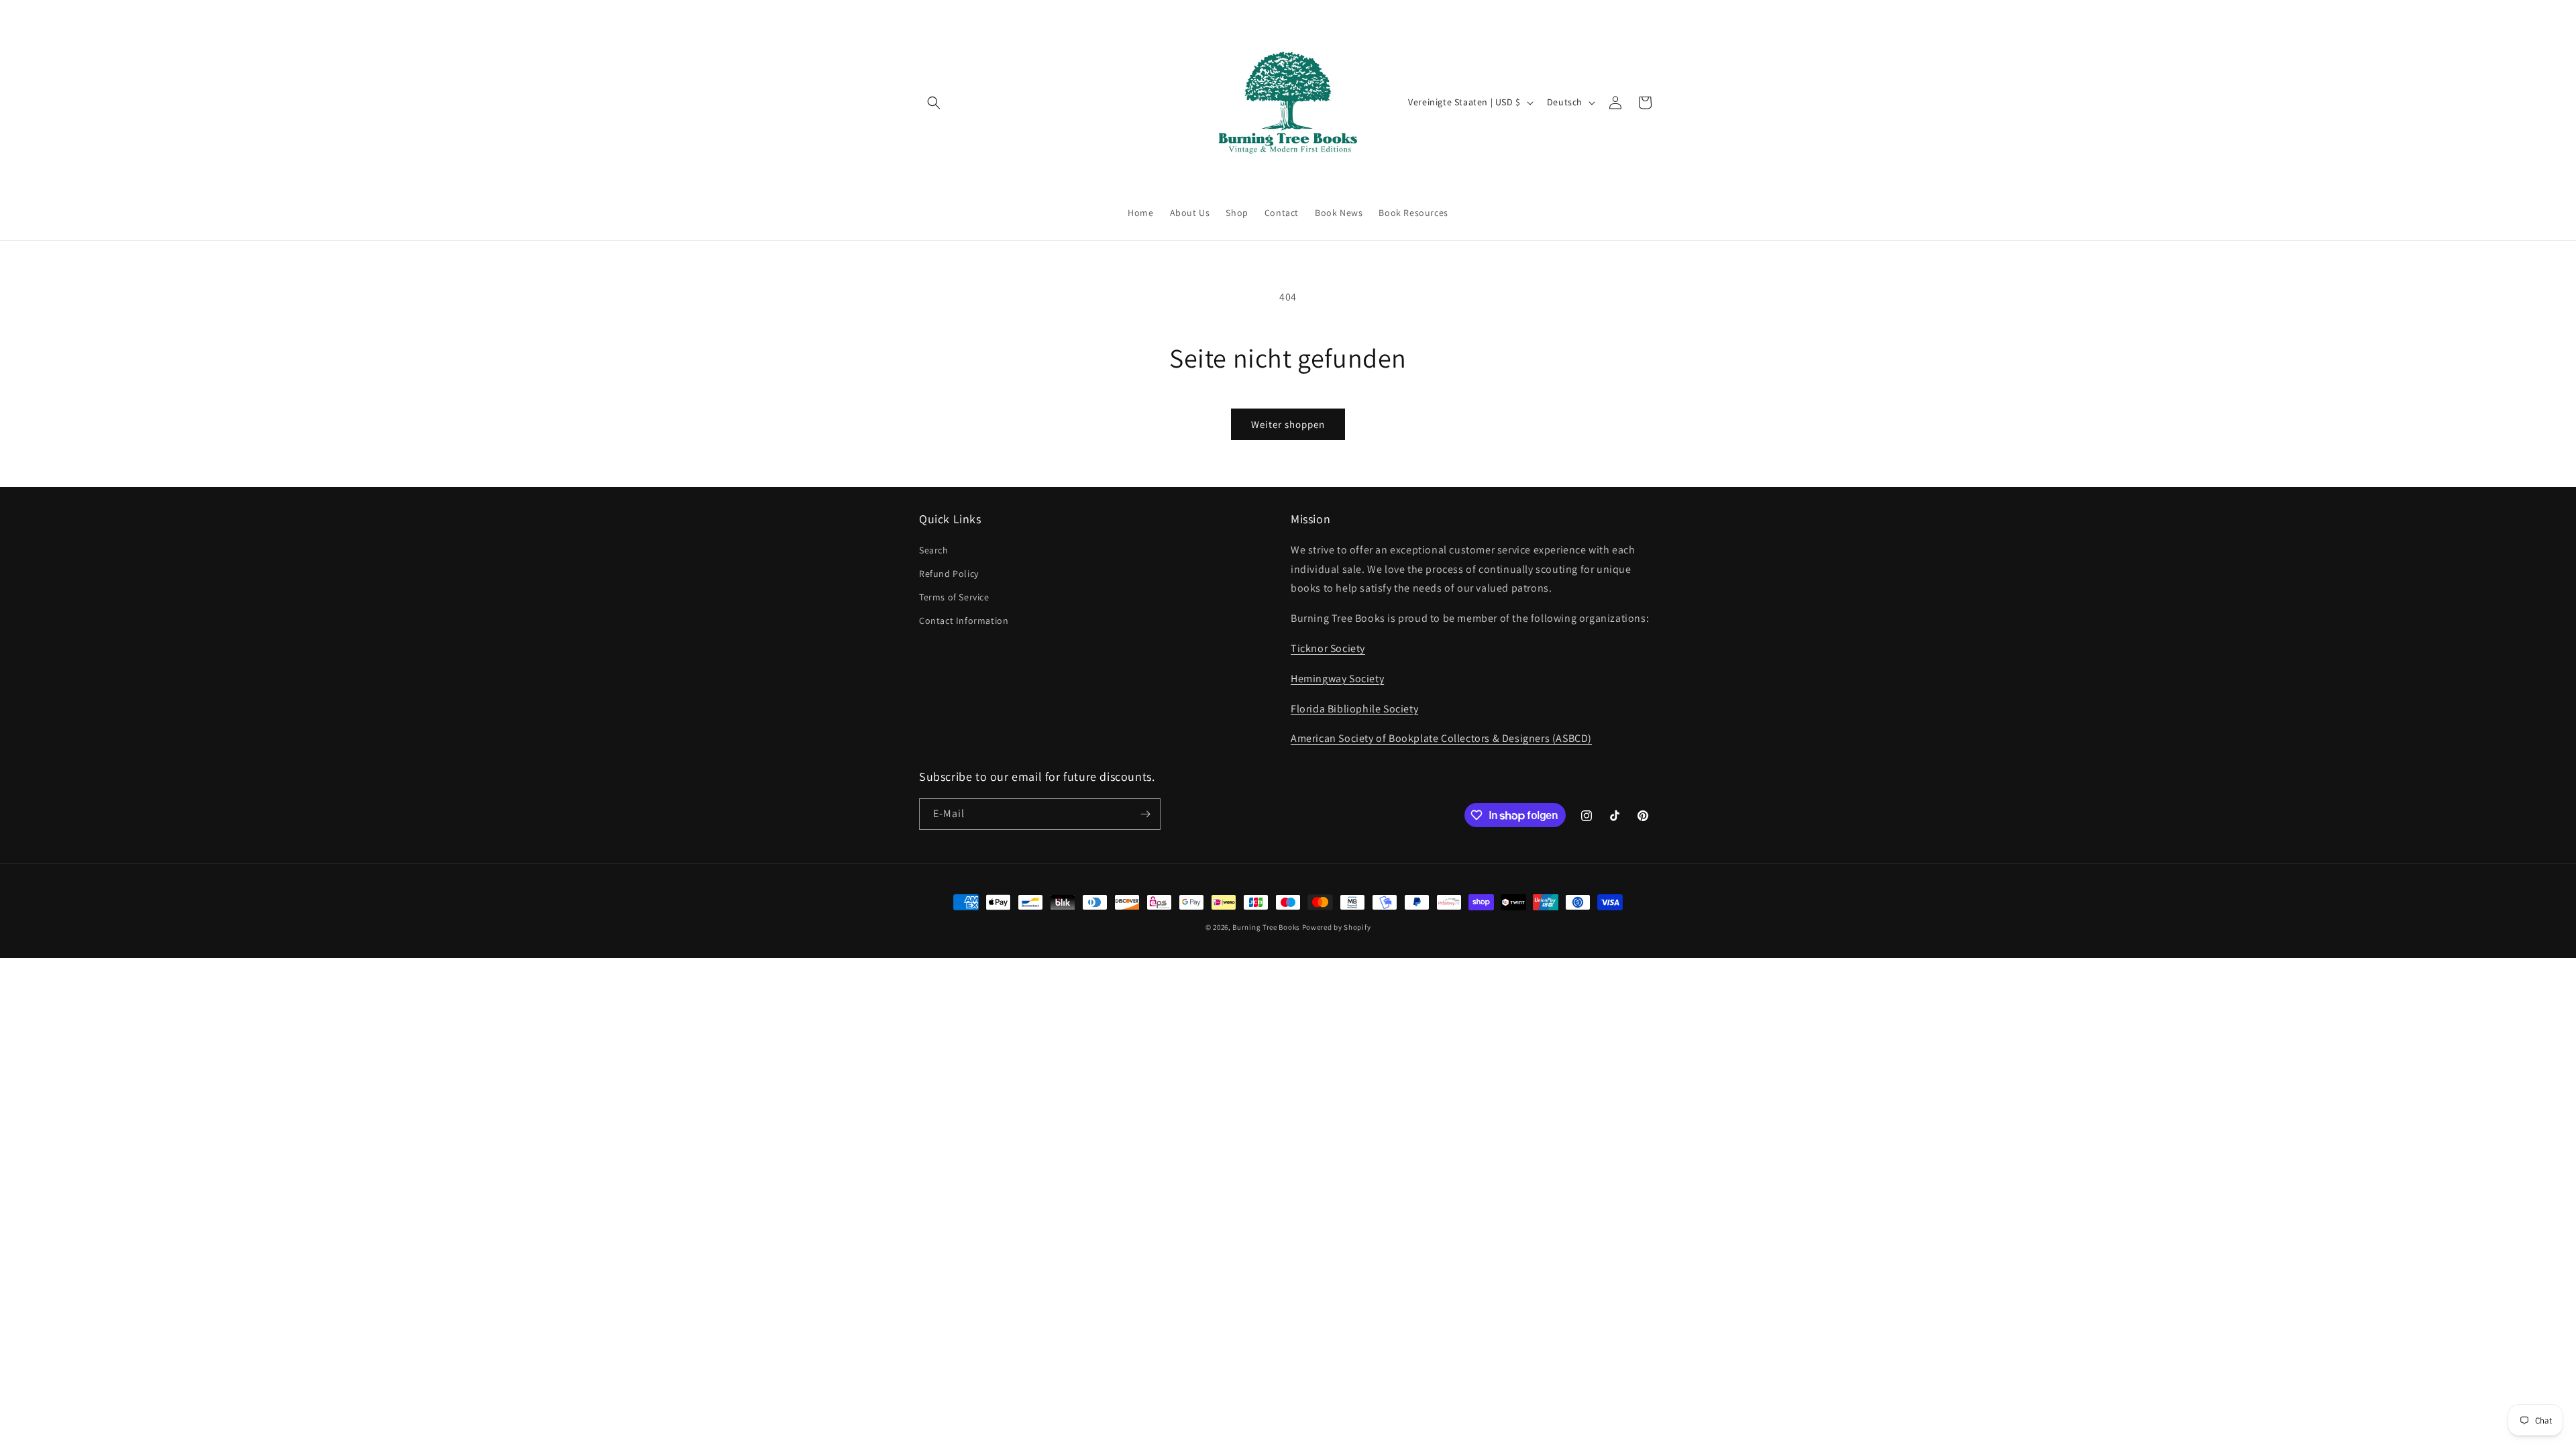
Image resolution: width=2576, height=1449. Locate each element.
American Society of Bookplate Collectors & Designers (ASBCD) (1441, 738)
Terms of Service (954, 597)
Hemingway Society (1337, 679)
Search (934, 550)
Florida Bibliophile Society (1354, 709)
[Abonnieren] (1145, 814)
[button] (934, 103)
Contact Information (964, 621)
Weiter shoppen (1288, 424)
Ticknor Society (1328, 648)
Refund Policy (949, 574)
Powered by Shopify (1337, 927)
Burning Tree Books (1266, 927)
